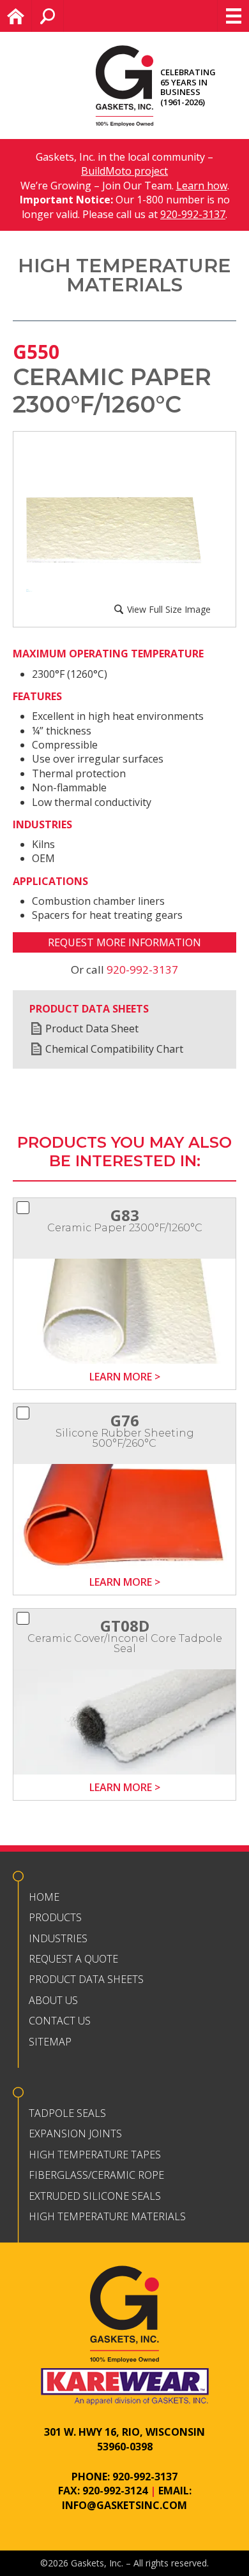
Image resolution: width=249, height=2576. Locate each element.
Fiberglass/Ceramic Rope (96, 2175)
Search (64, 16)
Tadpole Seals (67, 2113)
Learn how (202, 186)
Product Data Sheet (92, 1028)
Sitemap (50, 2042)
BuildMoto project (124, 171)
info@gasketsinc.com (124, 2505)
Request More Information (124, 942)
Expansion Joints (75, 2133)
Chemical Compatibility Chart (114, 1049)
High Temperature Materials (107, 2216)
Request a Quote (73, 1959)
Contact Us (60, 2021)
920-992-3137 (193, 214)
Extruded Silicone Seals (95, 2196)
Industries (58, 1938)
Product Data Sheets (86, 1979)
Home (32, 16)
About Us (53, 2000)
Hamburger (233, 16)
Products (55, 1917)
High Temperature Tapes (95, 2155)
